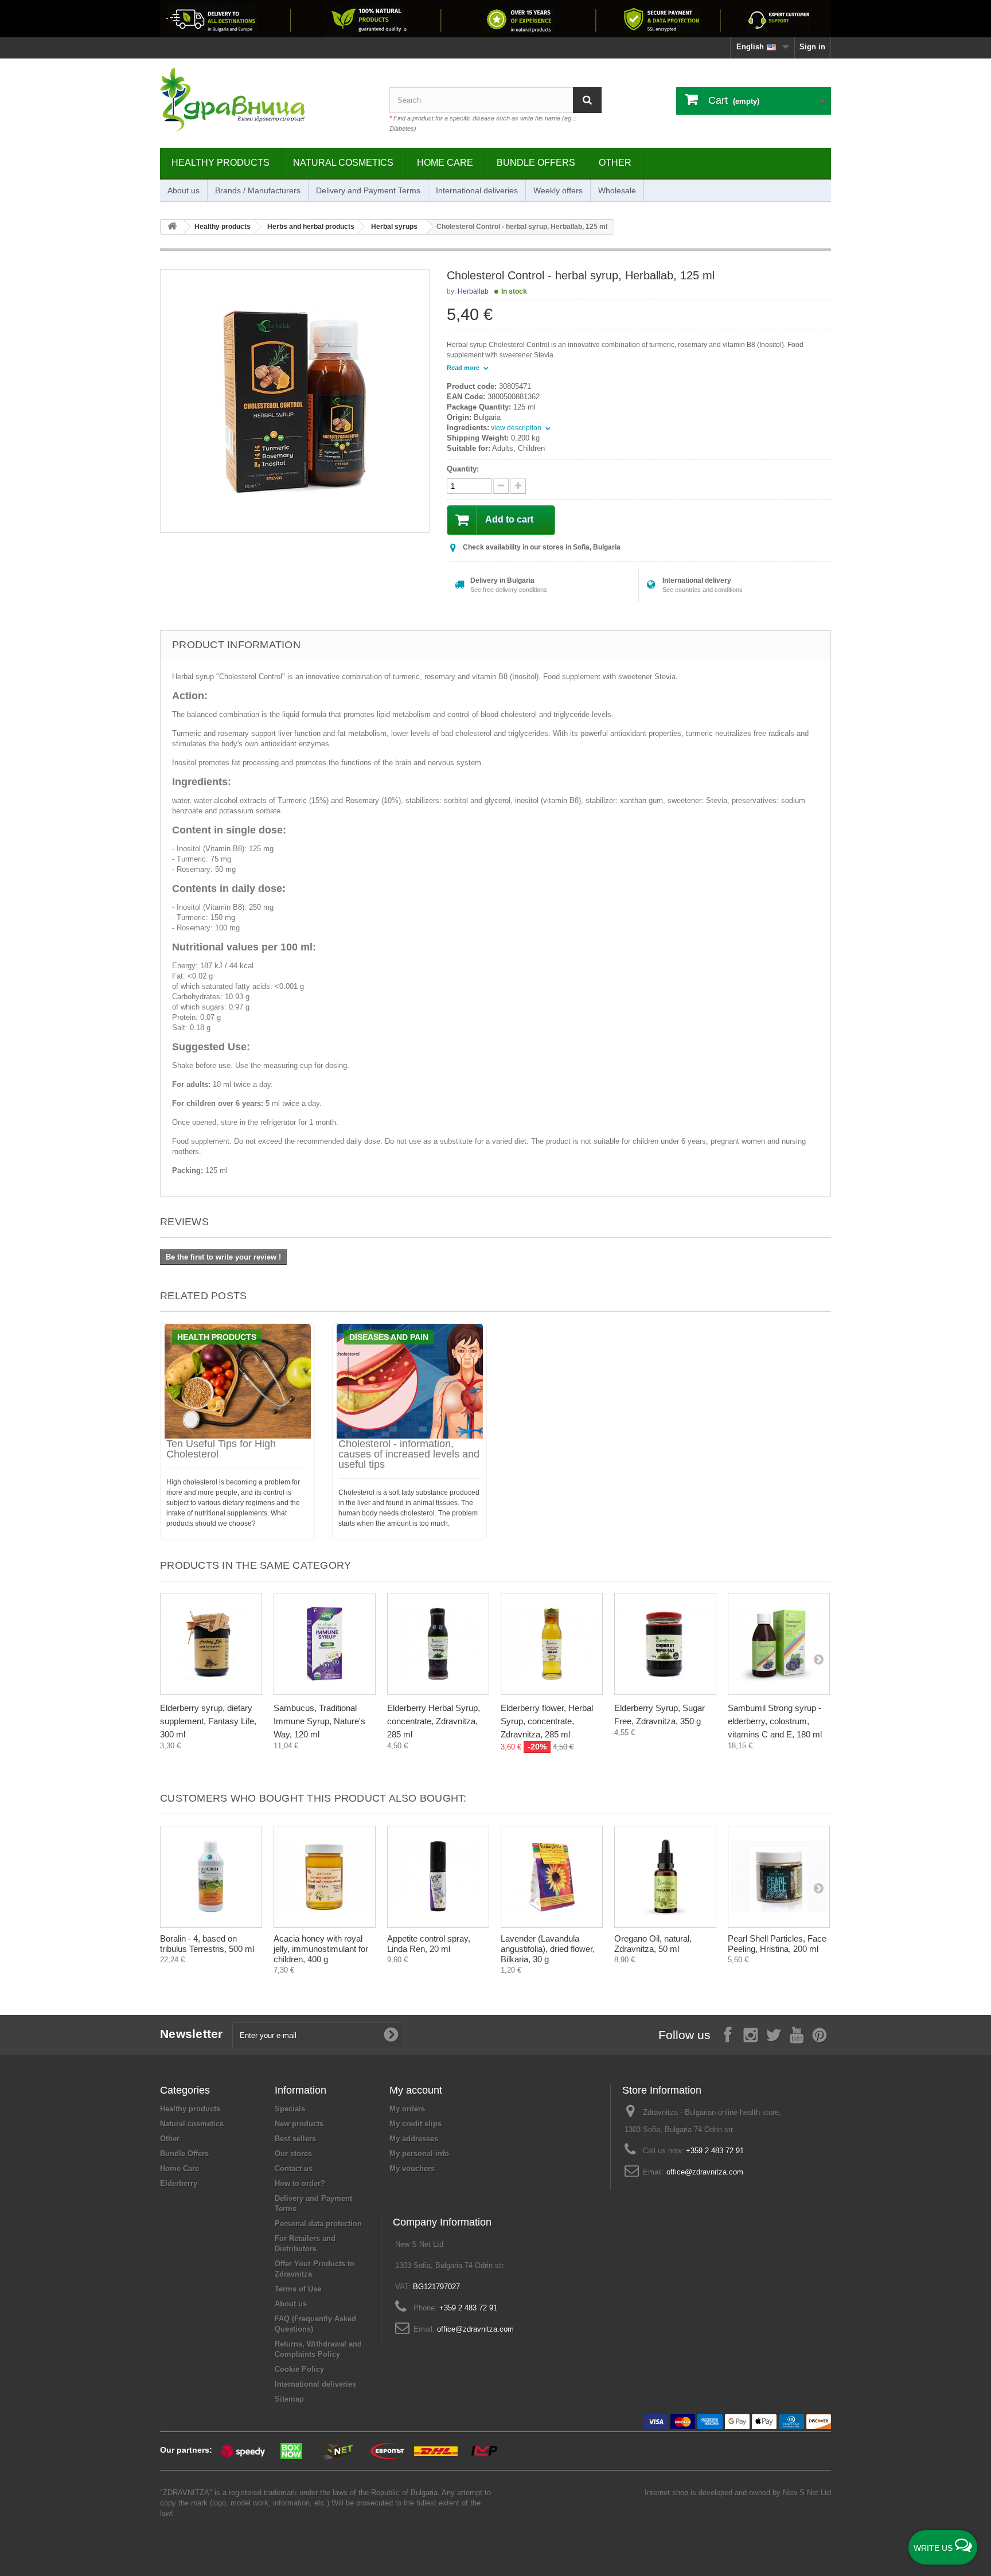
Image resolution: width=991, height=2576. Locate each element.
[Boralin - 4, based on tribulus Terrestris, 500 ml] (211, 1877)
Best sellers (295, 2139)
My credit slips (415, 2124)
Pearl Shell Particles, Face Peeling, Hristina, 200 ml (777, 1944)
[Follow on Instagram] (751, 2034)
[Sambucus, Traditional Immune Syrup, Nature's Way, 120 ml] (325, 1644)
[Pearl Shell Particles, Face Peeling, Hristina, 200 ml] (779, 1877)
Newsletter (192, 2034)
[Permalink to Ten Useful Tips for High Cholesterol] (237, 1381)
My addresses (414, 2139)
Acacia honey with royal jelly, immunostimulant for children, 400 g (321, 1949)
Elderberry (179, 2183)
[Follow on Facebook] (728, 2034)
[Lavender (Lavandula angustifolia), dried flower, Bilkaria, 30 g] (552, 1877)
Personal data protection (318, 2224)
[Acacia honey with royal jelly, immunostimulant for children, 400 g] (325, 1877)
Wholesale (617, 190)
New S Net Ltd (807, 2493)
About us (184, 190)
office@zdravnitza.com (705, 2172)
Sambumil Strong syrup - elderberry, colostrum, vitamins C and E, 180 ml (775, 1721)
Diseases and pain (389, 1337)
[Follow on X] (774, 2034)
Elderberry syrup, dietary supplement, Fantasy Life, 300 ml (208, 1721)
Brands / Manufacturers (258, 190)
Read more (464, 368)
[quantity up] (501, 486)
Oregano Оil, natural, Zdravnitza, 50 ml (653, 1944)
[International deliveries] (495, 19)
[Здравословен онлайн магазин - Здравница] (266, 100)
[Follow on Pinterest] (820, 2034)
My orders (407, 2109)
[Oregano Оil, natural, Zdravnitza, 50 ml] (665, 1877)
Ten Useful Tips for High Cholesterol (221, 1449)
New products (299, 2124)
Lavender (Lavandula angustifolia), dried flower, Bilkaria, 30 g (548, 1949)
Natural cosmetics (343, 163)
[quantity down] (518, 486)
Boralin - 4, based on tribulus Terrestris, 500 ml (207, 1944)
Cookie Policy (299, 2369)
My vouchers (412, 2168)
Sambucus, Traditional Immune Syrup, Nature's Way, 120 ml (319, 1721)
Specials (290, 2109)
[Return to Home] (172, 227)
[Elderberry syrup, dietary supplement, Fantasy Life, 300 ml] (211, 1644)
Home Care (445, 163)
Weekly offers (558, 190)
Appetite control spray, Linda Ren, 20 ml (429, 1944)
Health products (217, 1337)
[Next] (818, 1659)
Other (615, 163)
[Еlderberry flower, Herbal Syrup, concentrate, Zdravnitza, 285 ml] (552, 1644)
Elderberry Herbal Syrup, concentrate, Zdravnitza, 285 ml (434, 1721)
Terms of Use (298, 2289)
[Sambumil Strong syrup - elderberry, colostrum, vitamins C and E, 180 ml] (779, 1644)
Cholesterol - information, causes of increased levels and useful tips (409, 1454)
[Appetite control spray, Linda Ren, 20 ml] (438, 1877)
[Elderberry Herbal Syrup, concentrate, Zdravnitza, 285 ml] (438, 1644)
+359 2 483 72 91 (715, 2151)
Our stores (293, 2154)
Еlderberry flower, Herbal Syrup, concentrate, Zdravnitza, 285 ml (547, 1721)
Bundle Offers (536, 163)
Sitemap (289, 2399)
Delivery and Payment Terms (368, 190)
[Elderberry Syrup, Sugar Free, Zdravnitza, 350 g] (665, 1644)
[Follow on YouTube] (797, 2034)
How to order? (300, 2183)
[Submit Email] (391, 2035)
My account (416, 2090)
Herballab (473, 291)
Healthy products (221, 163)
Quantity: (463, 469)
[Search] (587, 100)
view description (517, 428)
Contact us (294, 2168)
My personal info (419, 2154)
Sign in (812, 47)
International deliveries (477, 190)
